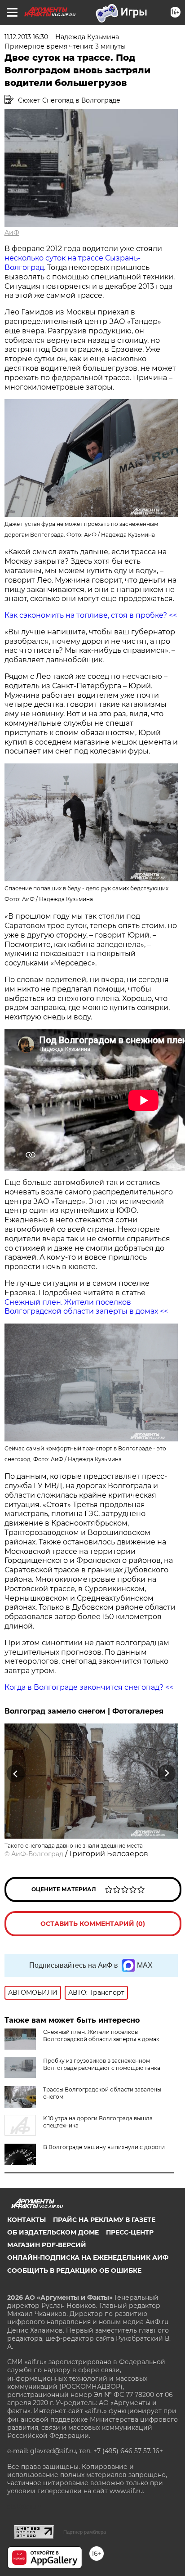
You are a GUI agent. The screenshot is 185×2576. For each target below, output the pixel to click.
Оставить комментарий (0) (93, 1924)
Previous (14, 1773)
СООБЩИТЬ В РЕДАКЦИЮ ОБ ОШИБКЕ (74, 2271)
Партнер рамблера (85, 2532)
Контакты (26, 2220)
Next (167, 1773)
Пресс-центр (130, 2232)
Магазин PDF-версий (47, 2245)
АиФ (12, 233)
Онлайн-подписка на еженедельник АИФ (88, 2257)
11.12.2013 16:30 (26, 37)
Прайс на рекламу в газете (104, 2220)
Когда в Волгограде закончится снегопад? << (89, 1687)
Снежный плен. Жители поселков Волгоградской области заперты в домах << (86, 1307)
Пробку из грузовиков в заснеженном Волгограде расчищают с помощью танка (102, 2064)
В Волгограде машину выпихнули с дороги (104, 2147)
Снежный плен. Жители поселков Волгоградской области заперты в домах (101, 2035)
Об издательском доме (53, 2232)
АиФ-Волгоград (37, 1854)
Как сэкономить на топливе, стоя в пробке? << (91, 615)
